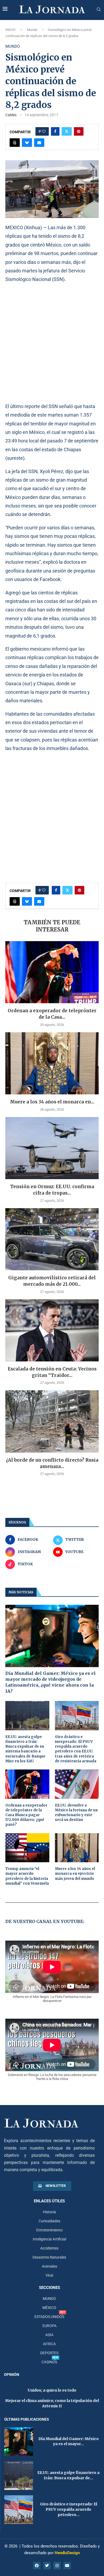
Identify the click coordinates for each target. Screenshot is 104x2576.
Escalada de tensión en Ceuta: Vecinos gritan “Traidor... (52, 1372)
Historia (49, 2212)
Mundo (32, 30)
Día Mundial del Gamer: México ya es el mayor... (69, 2441)
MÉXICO (49, 2308)
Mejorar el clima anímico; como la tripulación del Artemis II (52, 2403)
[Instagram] (57, 2566)
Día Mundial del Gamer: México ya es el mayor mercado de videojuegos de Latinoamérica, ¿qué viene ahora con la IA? (51, 1682)
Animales (49, 2266)
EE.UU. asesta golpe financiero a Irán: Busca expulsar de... (68, 2475)
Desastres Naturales (49, 2257)
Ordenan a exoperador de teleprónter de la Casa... (52, 1014)
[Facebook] (37, 2566)
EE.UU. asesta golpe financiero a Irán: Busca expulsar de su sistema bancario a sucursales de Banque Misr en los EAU (25, 1749)
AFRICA (49, 2344)
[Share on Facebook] (55, 131)
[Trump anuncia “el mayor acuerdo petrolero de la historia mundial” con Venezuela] (27, 1848)
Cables (11, 115)
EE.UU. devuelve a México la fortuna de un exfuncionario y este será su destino (76, 1813)
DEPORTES (49, 2353)
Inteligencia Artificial (49, 2239)
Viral (49, 2275)
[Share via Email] (39, 143)
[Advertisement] (52, 343)
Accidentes (49, 2248)
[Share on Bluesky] (27, 143)
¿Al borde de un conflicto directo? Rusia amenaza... (52, 1463)
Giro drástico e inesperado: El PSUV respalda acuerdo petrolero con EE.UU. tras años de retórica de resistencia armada (76, 1749)
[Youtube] (67, 2566)
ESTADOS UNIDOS (49, 2317)
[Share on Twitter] (67, 131)
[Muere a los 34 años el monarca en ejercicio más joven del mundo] (52, 1063)
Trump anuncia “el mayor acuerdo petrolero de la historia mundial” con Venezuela (27, 1876)
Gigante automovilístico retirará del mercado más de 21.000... (52, 1281)
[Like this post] (44, 131)
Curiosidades (49, 2221)
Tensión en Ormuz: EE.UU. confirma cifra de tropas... (52, 1190)
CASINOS (49, 2362)
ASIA (49, 2335)
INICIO (10, 30)
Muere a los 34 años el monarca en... (52, 1102)
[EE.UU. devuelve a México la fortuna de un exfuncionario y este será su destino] (77, 1784)
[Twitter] (47, 2566)
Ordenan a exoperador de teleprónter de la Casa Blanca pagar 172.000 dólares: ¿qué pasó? (26, 1815)
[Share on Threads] (15, 143)
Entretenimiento (49, 2230)
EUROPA (49, 2326)
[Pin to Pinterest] (79, 131)
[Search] (99, 10)
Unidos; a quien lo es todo (52, 2390)
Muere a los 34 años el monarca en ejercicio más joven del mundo (75, 1874)
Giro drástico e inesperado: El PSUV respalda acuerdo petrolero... (69, 2509)
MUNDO (49, 2299)
